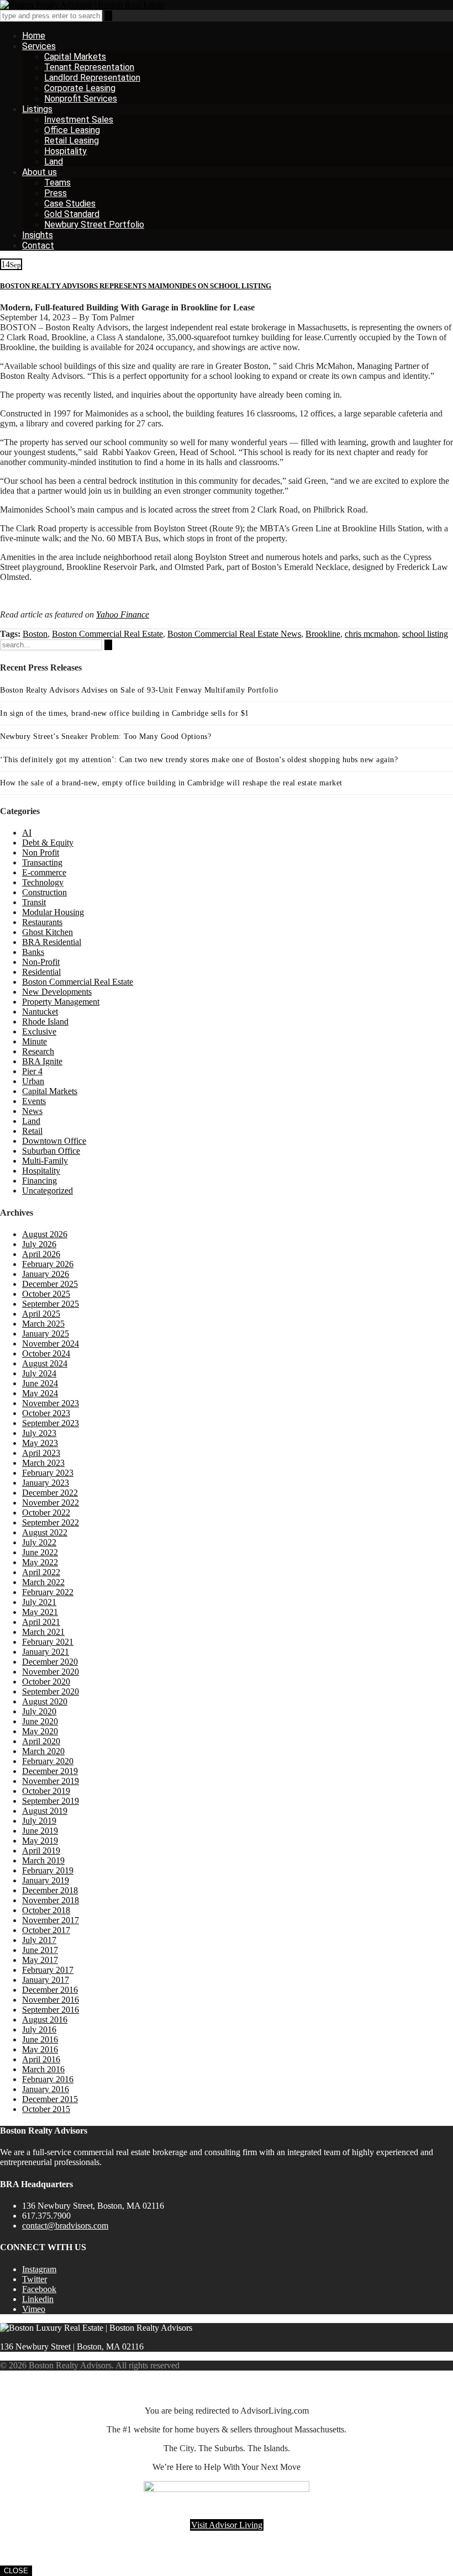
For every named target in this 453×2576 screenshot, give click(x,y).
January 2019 (46, 1880)
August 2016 (45, 2020)
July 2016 (39, 2029)
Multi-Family (45, 1161)
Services (39, 46)
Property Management (61, 1002)
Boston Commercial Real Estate (107, 634)
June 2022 (40, 1552)
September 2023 (51, 1423)
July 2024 (39, 1373)
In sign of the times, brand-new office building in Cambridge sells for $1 (125, 713)
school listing (425, 634)
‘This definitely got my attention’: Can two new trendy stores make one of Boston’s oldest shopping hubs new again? (199, 760)
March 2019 (43, 1860)
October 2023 (46, 1413)
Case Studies (70, 204)
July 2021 (39, 1602)
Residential (41, 972)
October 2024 (46, 1353)
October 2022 (46, 1513)
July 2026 (39, 1244)
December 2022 (50, 1493)
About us (39, 172)
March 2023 (43, 1463)
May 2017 (40, 1960)
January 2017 (46, 1980)
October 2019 (46, 1791)
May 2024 (40, 1393)
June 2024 (40, 1383)
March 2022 (43, 1582)
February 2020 (48, 1761)
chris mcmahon (371, 634)
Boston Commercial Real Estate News (234, 634)
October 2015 (46, 2109)
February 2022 (48, 1592)
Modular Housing (53, 912)
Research (38, 1051)
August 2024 (45, 1363)
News (32, 1111)
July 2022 (39, 1542)
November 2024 (51, 1344)
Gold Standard (72, 214)
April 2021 (41, 1622)
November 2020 (51, 1672)
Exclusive (39, 1031)
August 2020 (45, 1701)
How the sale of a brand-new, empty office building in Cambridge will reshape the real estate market (171, 783)
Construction (44, 892)
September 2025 (51, 1304)
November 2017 (51, 1920)
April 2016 (41, 2059)
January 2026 (46, 1274)
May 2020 (40, 1731)
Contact (38, 246)
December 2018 (50, 1890)
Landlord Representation (92, 78)
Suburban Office (51, 1151)
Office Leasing (72, 130)
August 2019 (45, 1811)
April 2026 (41, 1254)
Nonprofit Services (81, 99)
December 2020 (50, 1662)
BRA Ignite (42, 1061)
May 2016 (40, 2049)
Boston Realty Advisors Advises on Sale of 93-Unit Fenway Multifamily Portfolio (139, 690)
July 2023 (39, 1433)
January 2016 (46, 2089)
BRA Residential (52, 942)
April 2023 (41, 1453)
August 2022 (45, 1532)
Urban (33, 1081)
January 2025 (46, 1334)
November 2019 (51, 1781)
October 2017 (46, 1930)
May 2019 (40, 1841)
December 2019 (50, 1771)
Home (34, 36)
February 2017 (48, 1970)
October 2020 (46, 1682)
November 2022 (51, 1503)
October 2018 (46, 1910)
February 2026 (48, 1264)
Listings (37, 109)
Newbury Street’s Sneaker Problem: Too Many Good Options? (106, 737)
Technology (43, 882)
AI (27, 833)
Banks (33, 952)
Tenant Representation (89, 67)
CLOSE (16, 2571)
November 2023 (51, 1403)
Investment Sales (79, 120)
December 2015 (50, 2099)
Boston (35, 634)
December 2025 (50, 1284)
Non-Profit (41, 962)
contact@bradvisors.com (65, 2226)
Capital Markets (75, 57)
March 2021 (43, 1632)
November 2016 (51, 2000)
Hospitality (65, 151)
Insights (38, 235)
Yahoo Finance (123, 614)
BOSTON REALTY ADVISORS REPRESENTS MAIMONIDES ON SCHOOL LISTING (136, 286)
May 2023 (40, 1443)
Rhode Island (45, 1022)
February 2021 (48, 1642)
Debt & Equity (48, 843)
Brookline (323, 634)
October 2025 (46, 1294)
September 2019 (51, 1801)
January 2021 (46, 1652)
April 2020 (41, 1741)
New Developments (57, 992)
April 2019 (41, 1851)
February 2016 (48, 2079)
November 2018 (51, 1900)
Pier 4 (32, 1071)
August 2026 (45, 1234)
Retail (32, 1131)
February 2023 (48, 1473)
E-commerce (44, 872)
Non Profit (41, 852)
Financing (39, 1181)
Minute (35, 1041)
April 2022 (41, 1572)
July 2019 (39, 1821)
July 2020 (39, 1711)
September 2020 (51, 1691)
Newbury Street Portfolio (94, 225)
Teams (57, 183)
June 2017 (40, 1950)
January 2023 (46, 1483)
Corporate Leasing (80, 88)
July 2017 (39, 1940)
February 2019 (48, 1870)
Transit (34, 902)
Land (54, 162)
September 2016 (51, 2010)
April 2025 (41, 1314)
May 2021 (40, 1612)
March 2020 (43, 1751)
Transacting (42, 862)
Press (56, 193)
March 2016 (43, 2069)
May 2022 (40, 1562)
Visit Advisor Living (227, 2525)
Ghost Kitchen (48, 932)
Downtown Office (54, 1141)
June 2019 (40, 1831)
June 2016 (40, 2039)
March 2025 (43, 1324)
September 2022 (51, 1522)
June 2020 (40, 1721)
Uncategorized (48, 1191)
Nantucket (40, 1012)
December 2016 (50, 1990)
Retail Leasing (72, 141)
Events (34, 1101)
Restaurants (42, 922)
